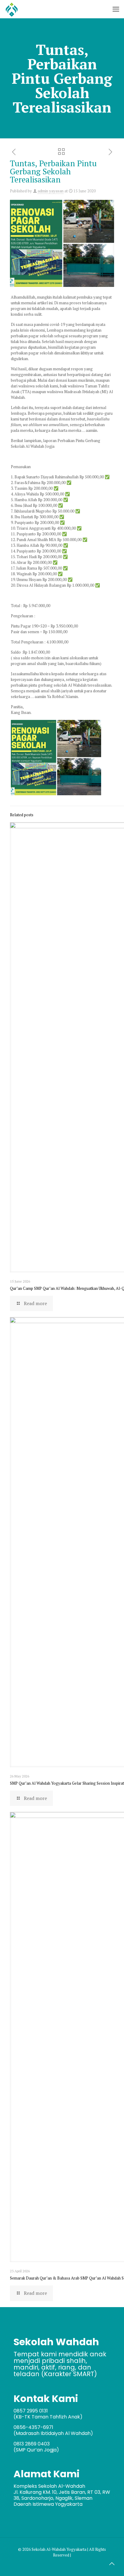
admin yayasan (51, 191)
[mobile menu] (116, 9)
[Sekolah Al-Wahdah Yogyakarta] (12, 9)
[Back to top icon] (112, 2564)
